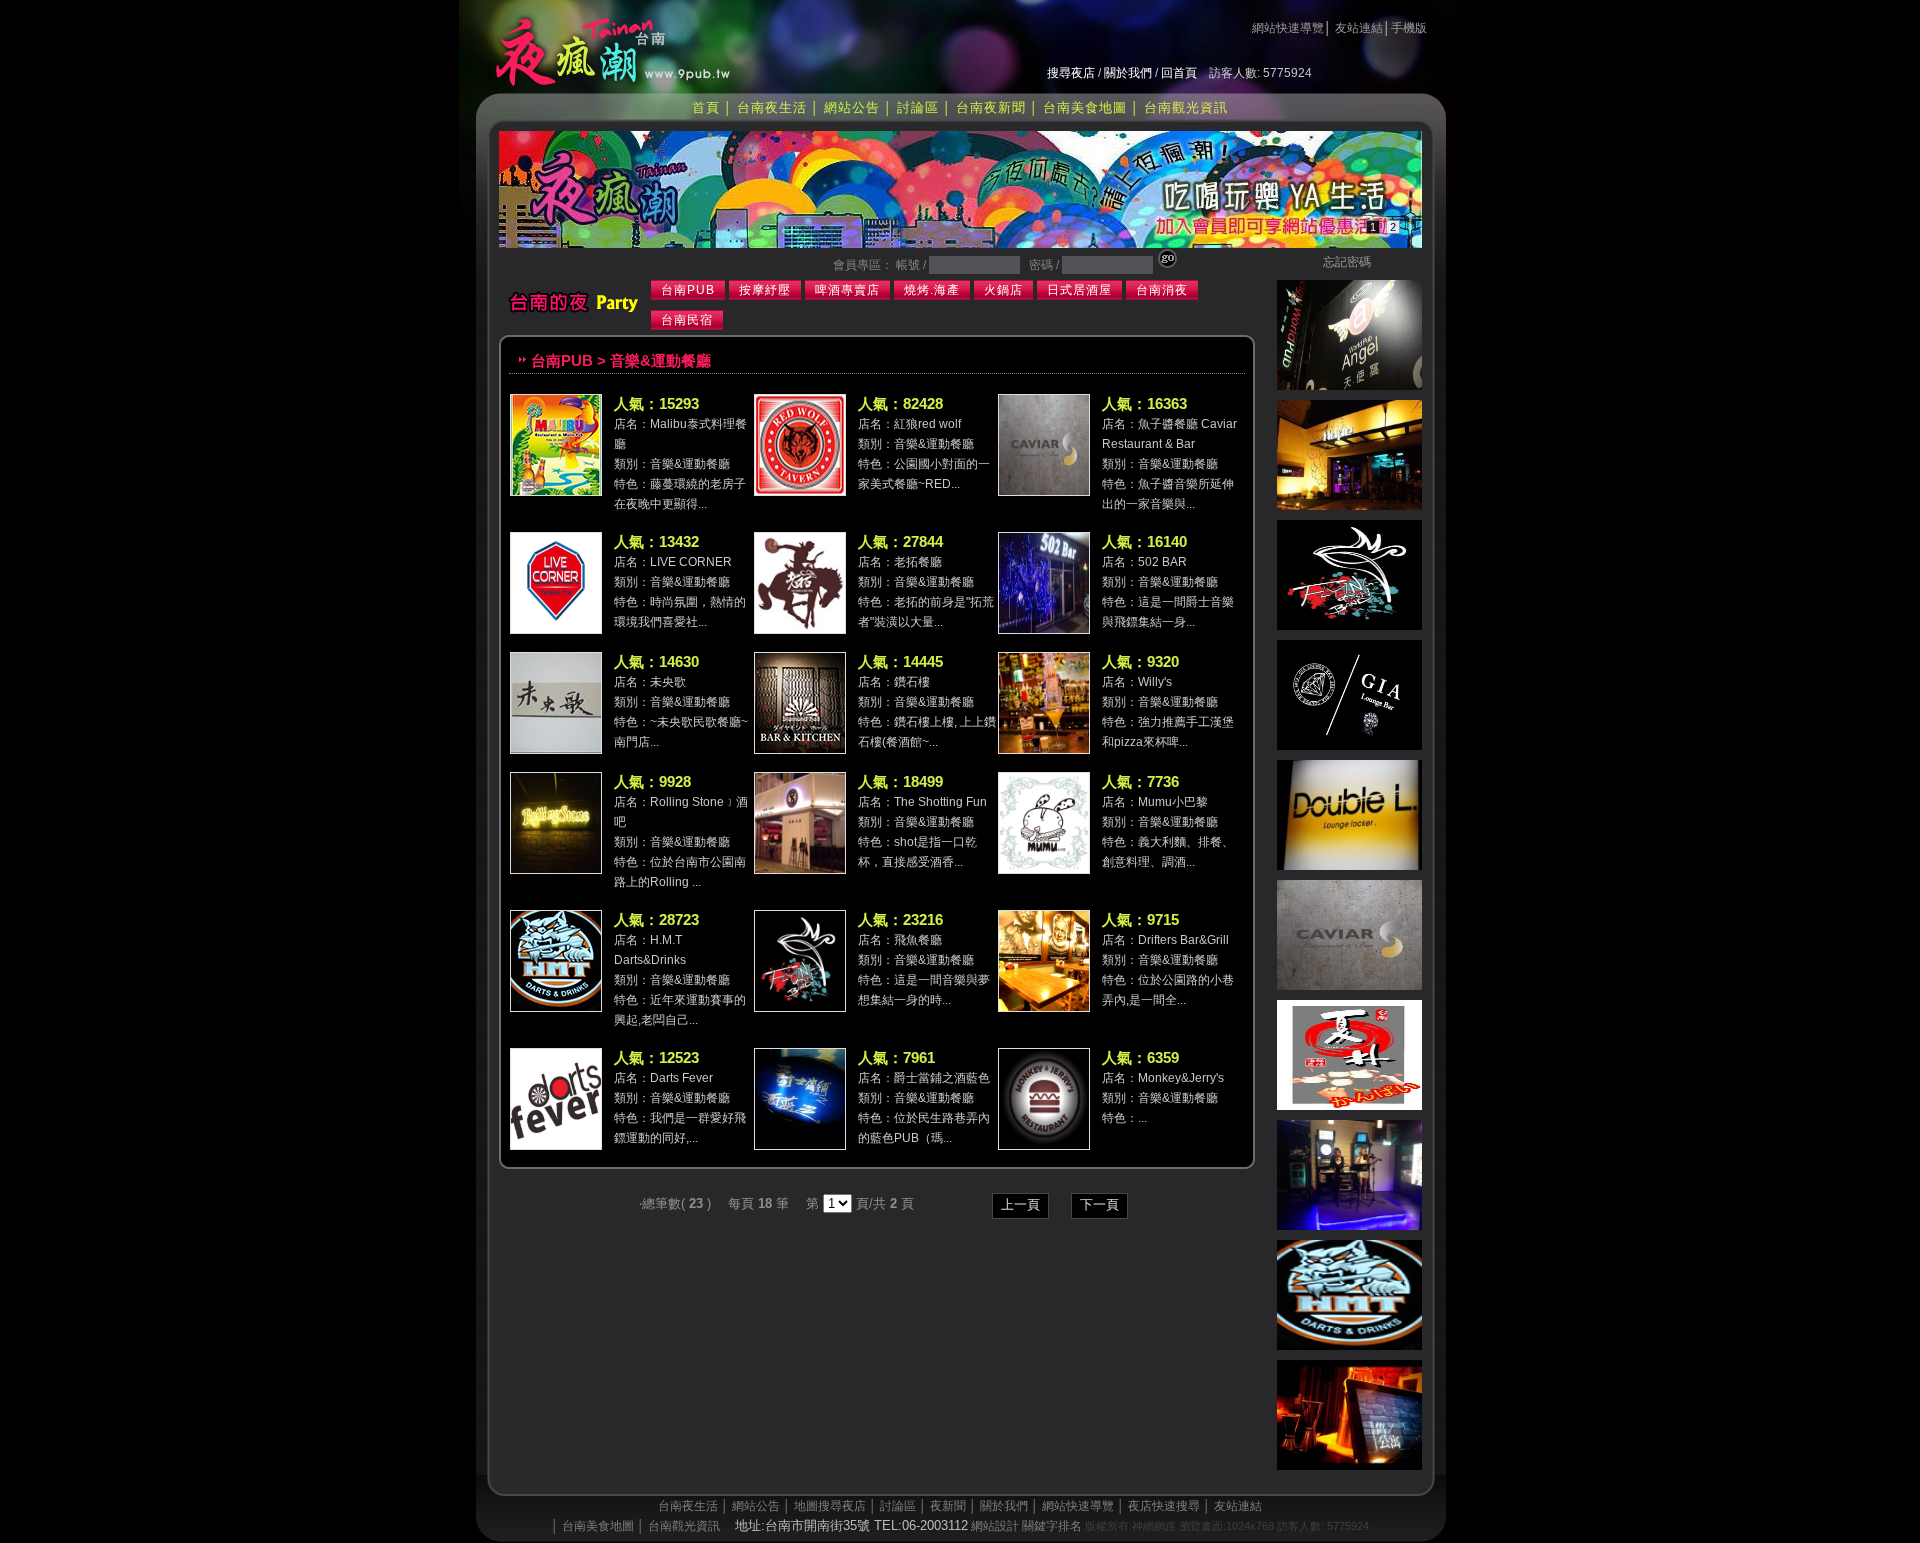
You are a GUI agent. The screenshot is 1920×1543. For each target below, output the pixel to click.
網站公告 (852, 107)
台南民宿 (687, 320)
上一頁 (1020, 1204)
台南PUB (688, 290)
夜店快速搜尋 (1164, 1506)
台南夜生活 (772, 107)
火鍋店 (1003, 290)
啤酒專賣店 (847, 290)
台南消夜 (1162, 290)
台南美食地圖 (1085, 107)
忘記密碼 (1347, 262)
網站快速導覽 (1288, 28)
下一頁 (1099, 1204)
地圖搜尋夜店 (830, 1506)
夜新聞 (948, 1506)
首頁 (706, 107)
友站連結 (1359, 28)
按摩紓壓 (765, 290)
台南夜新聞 (991, 107)
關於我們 (1128, 73)
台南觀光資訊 (1186, 107)
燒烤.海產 (932, 290)
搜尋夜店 (1071, 73)
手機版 (1409, 28)
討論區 (918, 107)
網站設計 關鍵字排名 (1026, 1526)
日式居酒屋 (1079, 290)
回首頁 (1179, 73)
